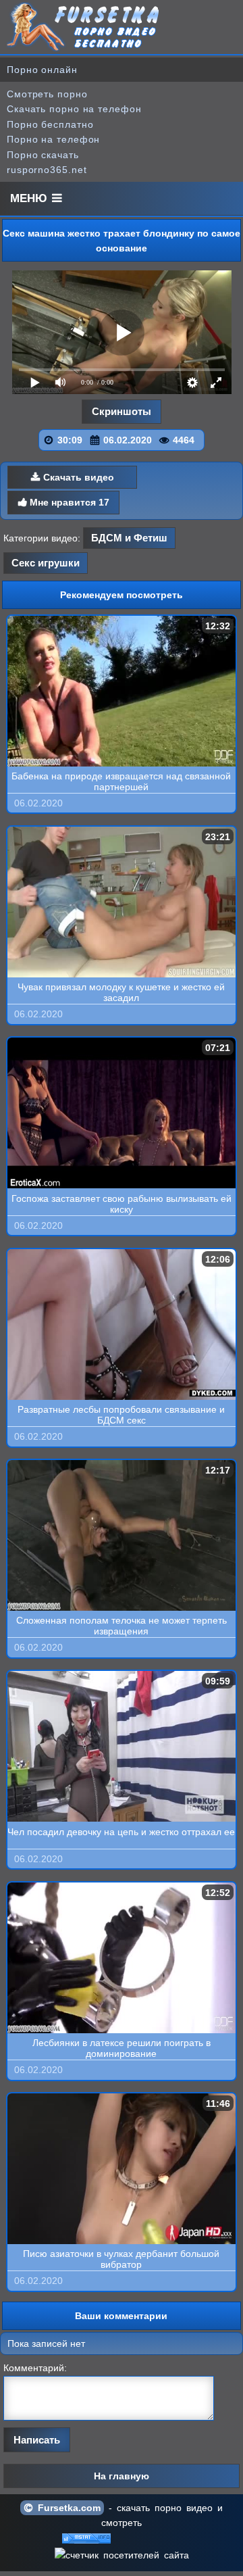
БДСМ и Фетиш (129, 538)
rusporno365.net (47, 170)
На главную (122, 2476)
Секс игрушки (46, 563)
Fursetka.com (67, 2508)
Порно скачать (43, 155)
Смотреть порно (47, 94)
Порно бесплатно (50, 124)
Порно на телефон (53, 139)
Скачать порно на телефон (74, 109)
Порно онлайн (42, 70)
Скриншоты (122, 411)
